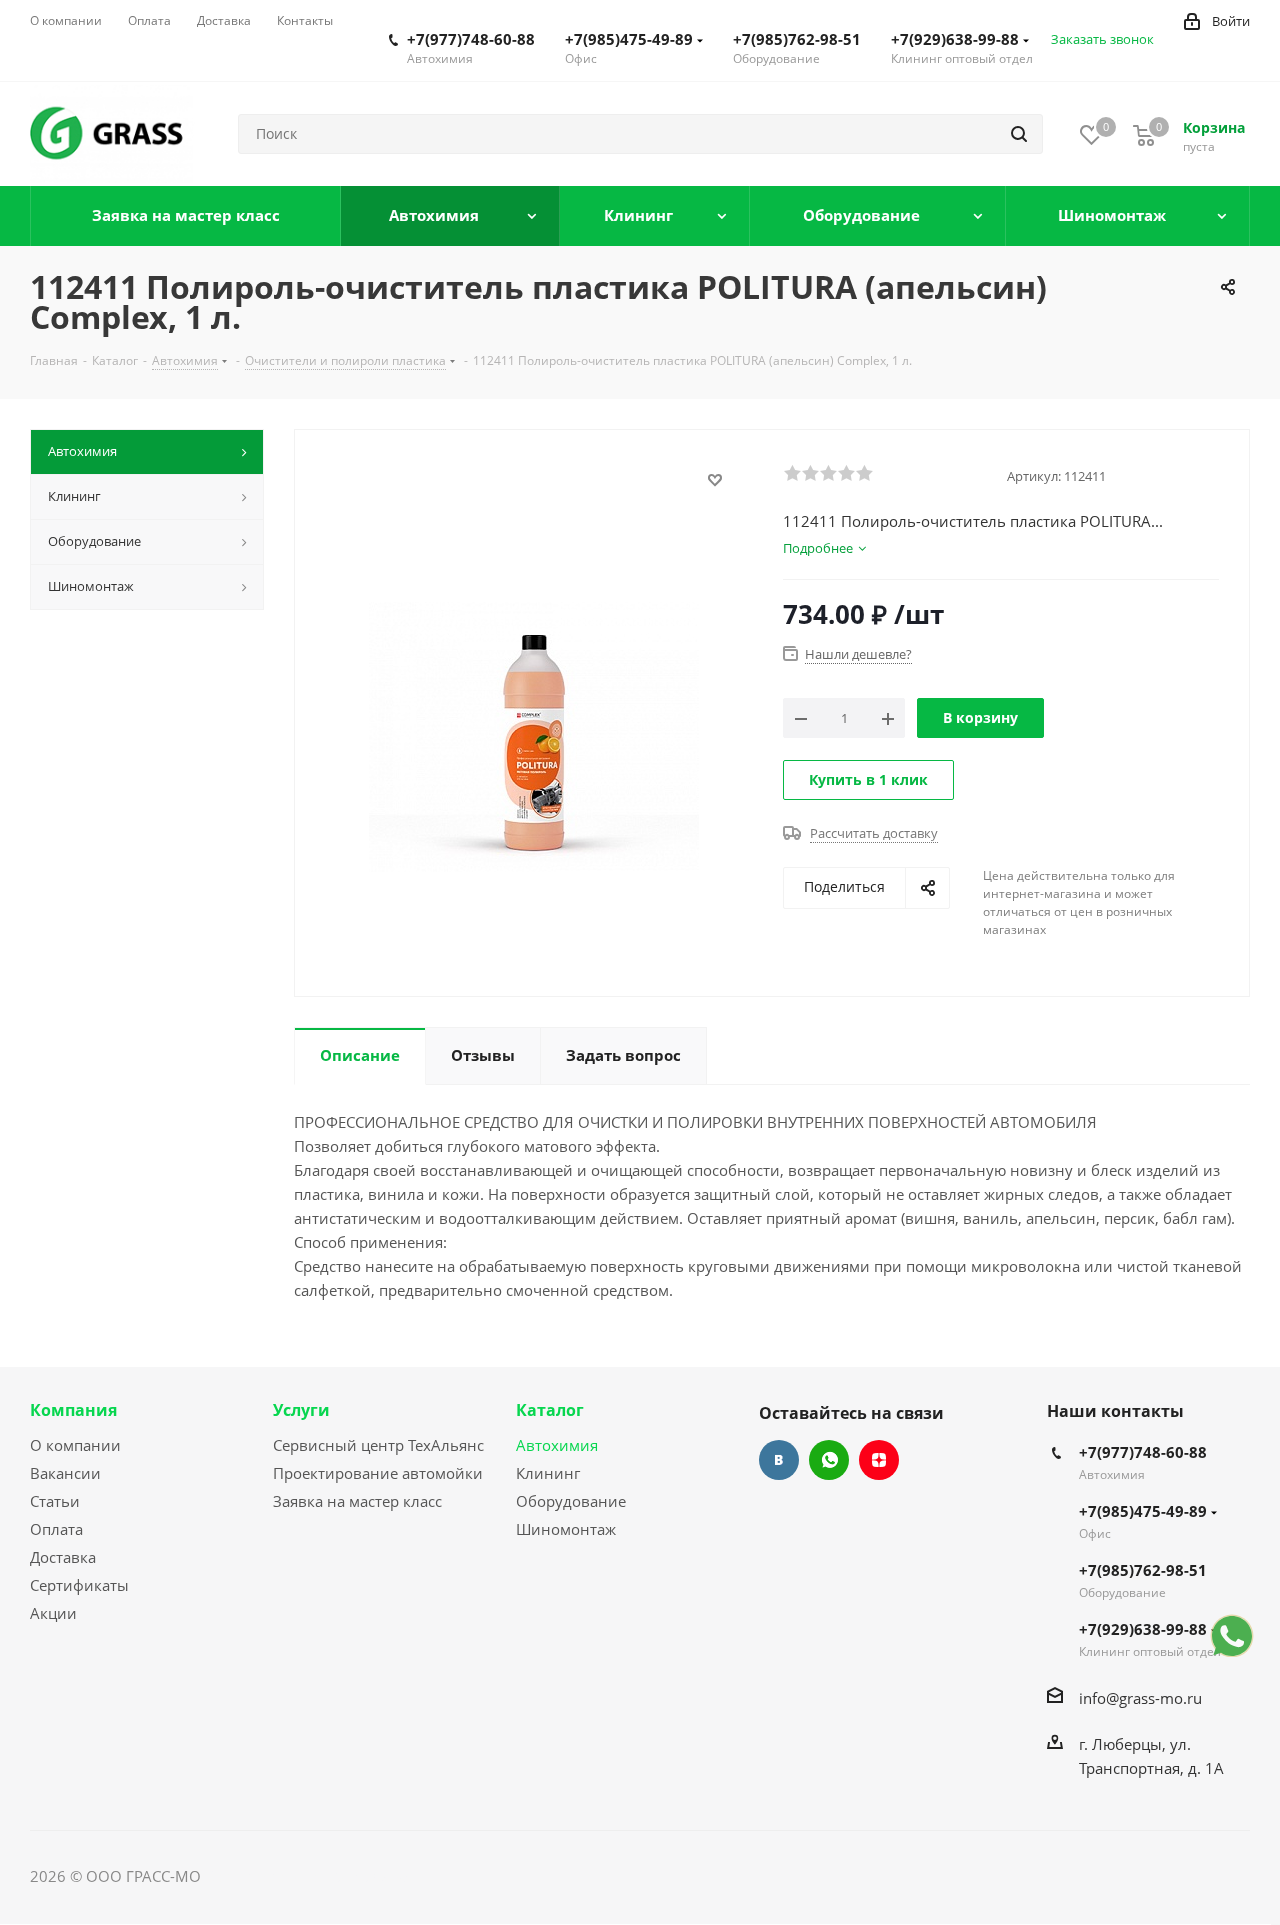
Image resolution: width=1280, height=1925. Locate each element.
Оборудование (571, 1501)
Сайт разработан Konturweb (306, 1876)
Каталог (550, 1410)
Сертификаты (79, 1585)
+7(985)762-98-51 (797, 39)
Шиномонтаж (566, 1529)
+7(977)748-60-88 (471, 39)
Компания (73, 1410)
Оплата (56, 1529)
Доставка (63, 1557)
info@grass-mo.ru (1140, 1698)
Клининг (548, 1473)
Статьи (55, 1501)
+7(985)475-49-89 (629, 39)
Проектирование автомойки (378, 1473)
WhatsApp (829, 1460)
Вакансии (65, 1473)
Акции (53, 1613)
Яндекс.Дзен (879, 1460)
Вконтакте (779, 1460)
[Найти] (1019, 134)
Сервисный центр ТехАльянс (378, 1445)
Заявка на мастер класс (357, 1501)
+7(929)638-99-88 (955, 39)
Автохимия (557, 1445)
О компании (75, 1445)
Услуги (301, 1410)
